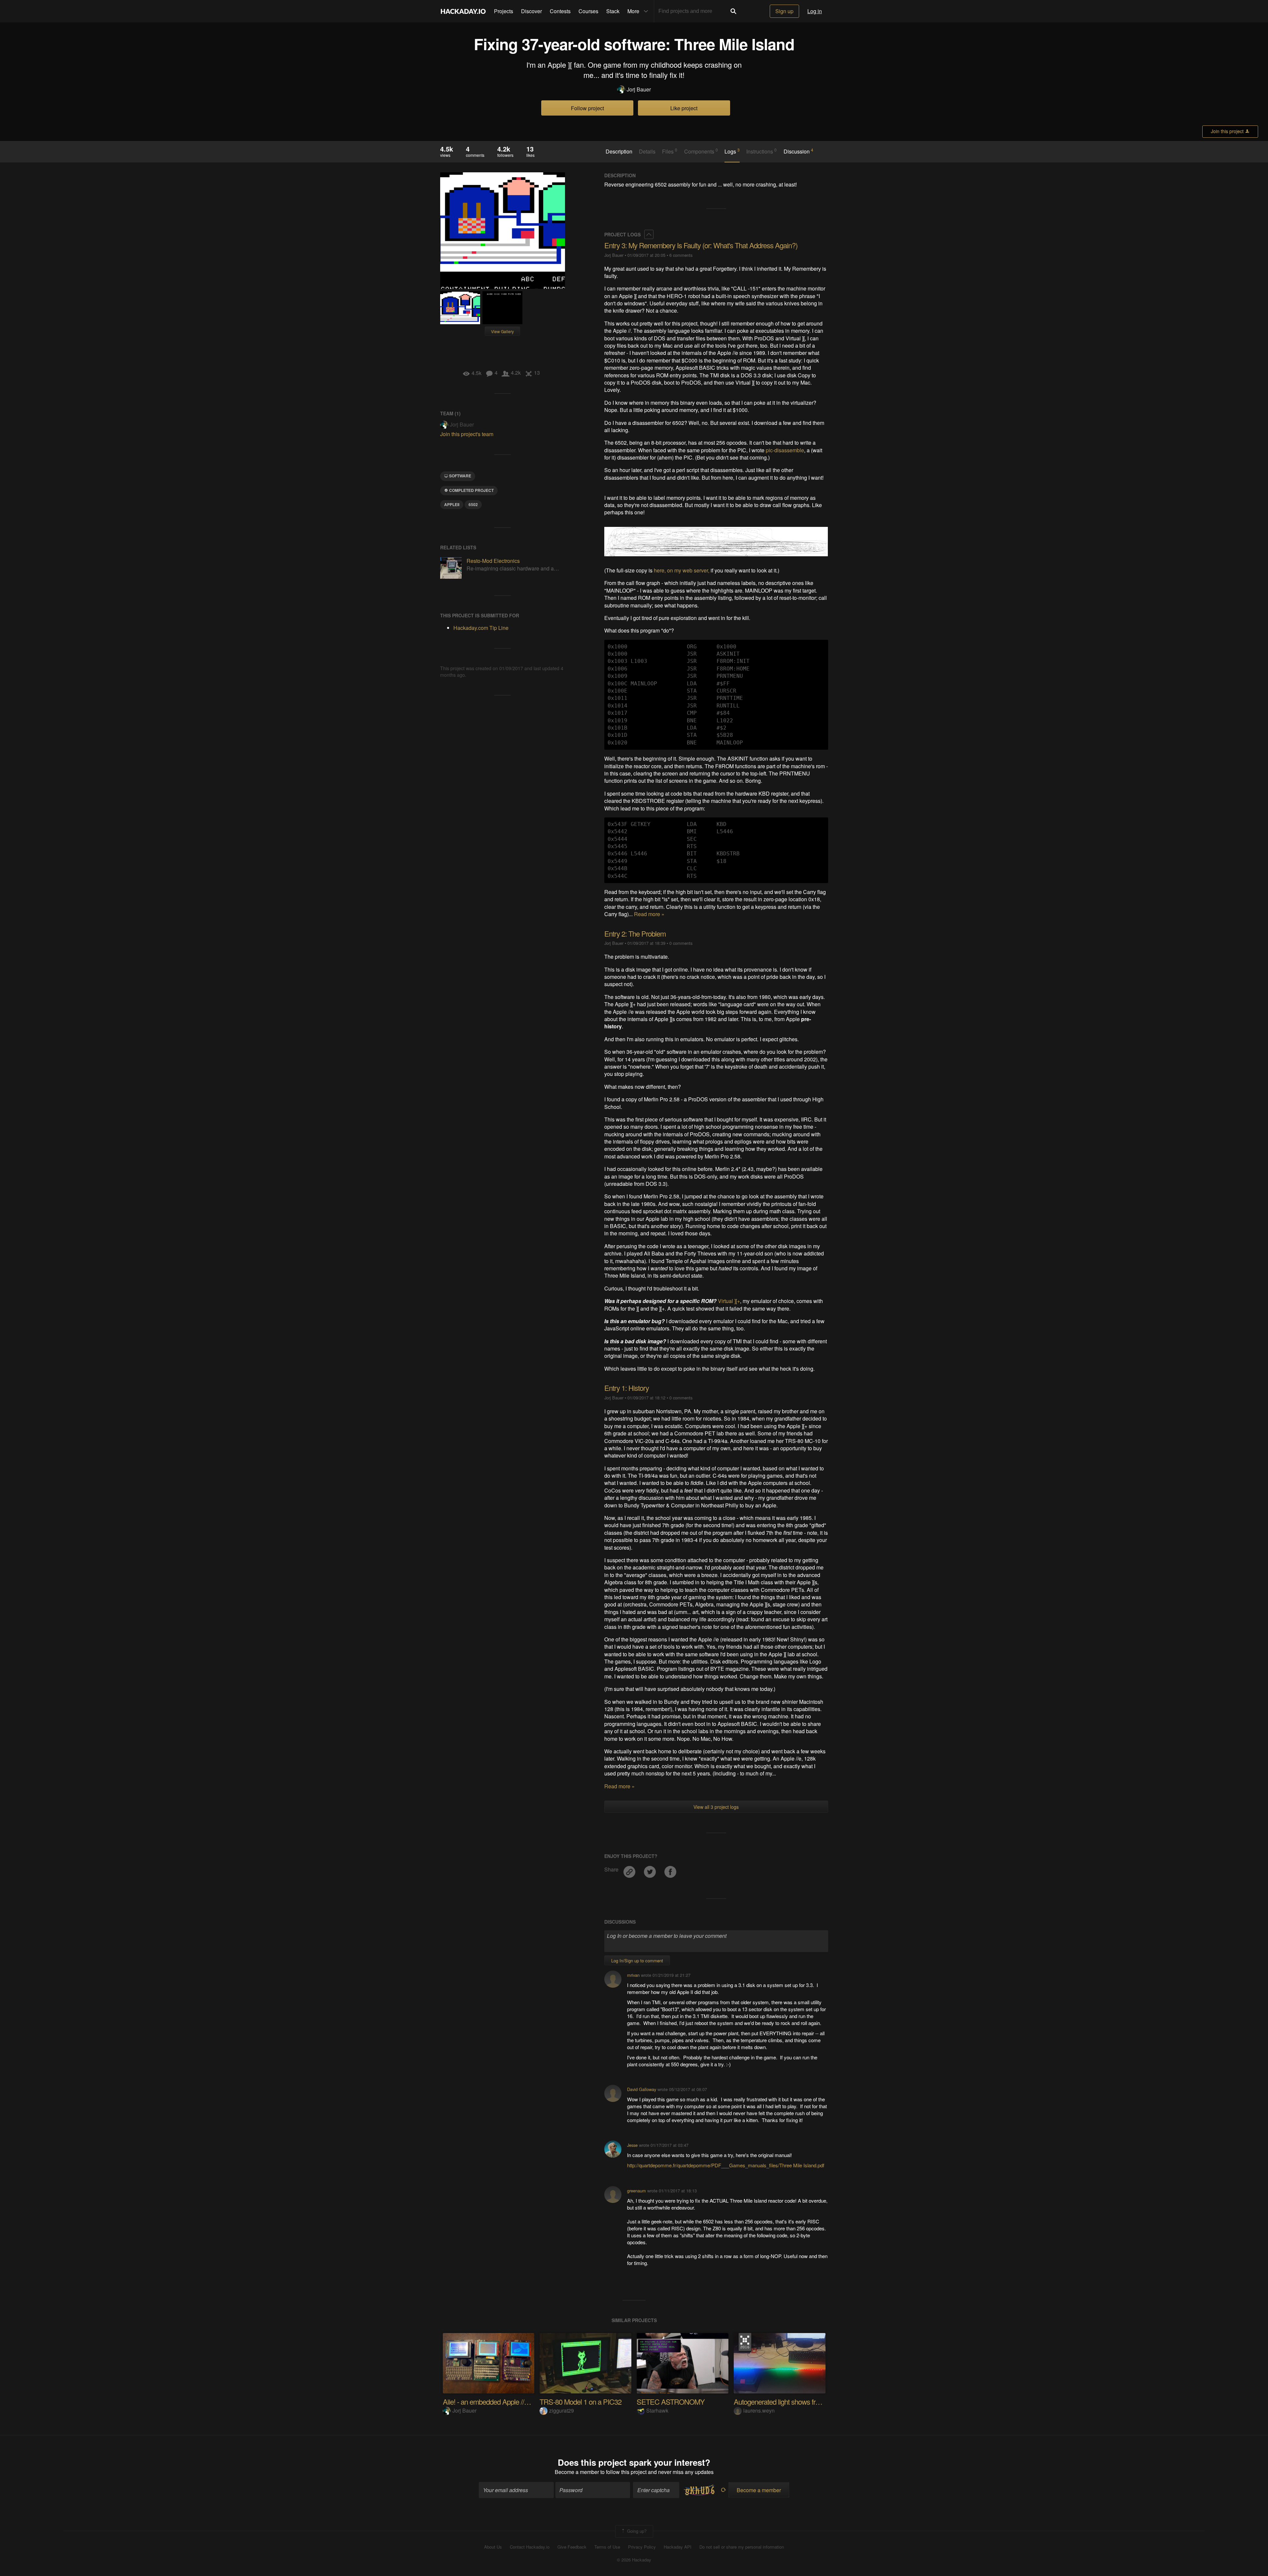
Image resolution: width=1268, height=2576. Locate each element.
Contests (560, 11)
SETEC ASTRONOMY (671, 2402)
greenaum (636, 2191)
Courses (588, 11)
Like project (684, 108)
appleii (452, 504)
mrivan (633, 1975)
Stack (613, 11)
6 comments (681, 255)
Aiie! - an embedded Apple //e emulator (499, 2402)
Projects (504, 11)
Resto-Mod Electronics (493, 561)
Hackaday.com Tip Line (481, 628)
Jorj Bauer (639, 89)
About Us (493, 2547)
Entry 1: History (627, 1388)
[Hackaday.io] (463, 11)
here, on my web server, (682, 570)
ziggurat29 (562, 2410)
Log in (815, 11)
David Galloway (642, 2089)
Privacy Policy (642, 2547)
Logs (732, 151)
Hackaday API (678, 2547)
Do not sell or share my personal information (742, 2547)
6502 (473, 504)
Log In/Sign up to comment (637, 1960)
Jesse (632, 2145)
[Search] (733, 11)
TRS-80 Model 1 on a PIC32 (581, 2402)
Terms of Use (607, 2547)
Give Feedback (572, 2547)
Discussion (798, 151)
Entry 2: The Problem (635, 933)
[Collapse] (649, 234)
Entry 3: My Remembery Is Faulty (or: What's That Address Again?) (701, 245)
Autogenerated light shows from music (789, 2402)
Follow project (587, 108)
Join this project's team (467, 434)
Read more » (649, 914)
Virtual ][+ (729, 1301)
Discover (531, 11)
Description (619, 152)
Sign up (784, 11)
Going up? (636, 2531)
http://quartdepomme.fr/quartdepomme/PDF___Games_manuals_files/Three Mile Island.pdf (726, 2165)
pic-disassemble (785, 450)
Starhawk (657, 2410)
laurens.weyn (759, 2410)
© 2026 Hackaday (634, 2560)
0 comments (681, 943)
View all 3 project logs (716, 1807)
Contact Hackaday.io (530, 2547)
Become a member (577, 2472)
